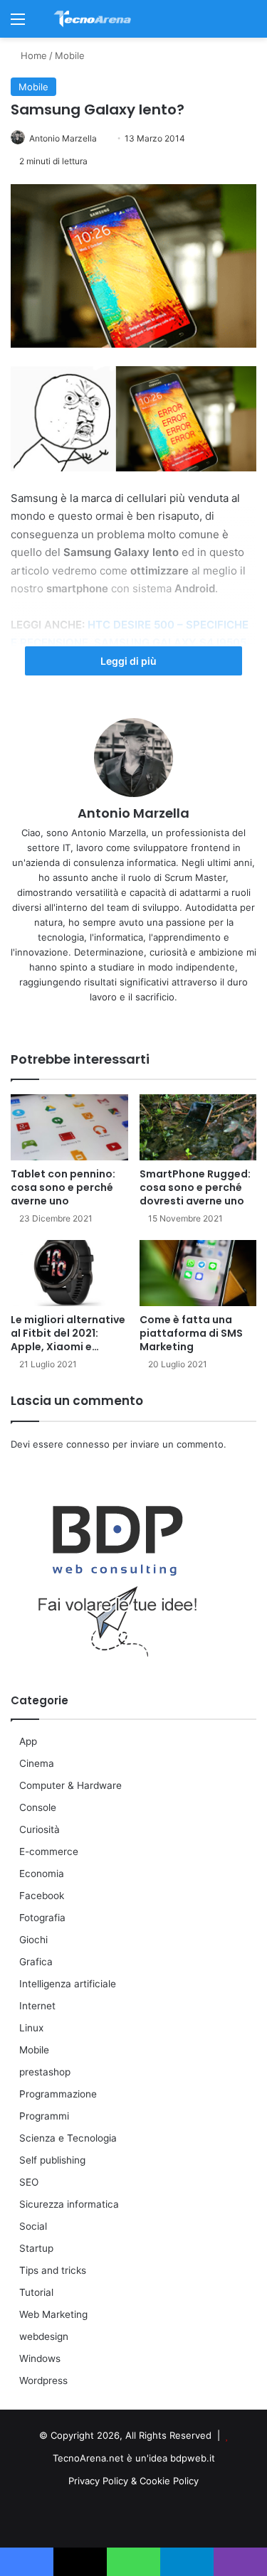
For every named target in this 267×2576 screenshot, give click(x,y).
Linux (31, 2028)
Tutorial (36, 2292)
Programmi (44, 2116)
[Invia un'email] (102, 138)
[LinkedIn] (134, 1020)
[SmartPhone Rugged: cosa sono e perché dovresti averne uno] (198, 1127)
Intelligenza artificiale (68, 1984)
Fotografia (42, 1918)
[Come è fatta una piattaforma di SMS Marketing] (198, 1273)
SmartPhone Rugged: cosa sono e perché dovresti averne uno (195, 1187)
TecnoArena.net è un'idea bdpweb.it (134, 2458)
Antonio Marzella (63, 138)
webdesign (44, 2336)
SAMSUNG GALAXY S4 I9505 (170, 642)
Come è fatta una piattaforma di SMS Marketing (191, 1333)
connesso (88, 1444)
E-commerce (49, 1851)
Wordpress (43, 2380)
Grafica (36, 1962)
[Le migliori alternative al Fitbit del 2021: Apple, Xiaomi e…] (69, 1273)
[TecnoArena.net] (93, 19)
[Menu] (18, 24)
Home (32, 55)
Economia (42, 1874)
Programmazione (58, 2094)
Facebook (42, 1896)
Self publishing (52, 2160)
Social (33, 2226)
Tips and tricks (53, 2270)
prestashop (45, 2072)
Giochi (33, 1940)
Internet (37, 2006)
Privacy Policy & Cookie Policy (133, 2481)
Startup (36, 2248)
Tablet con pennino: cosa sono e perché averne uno (63, 1187)
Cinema (37, 1763)
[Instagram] (151, 1020)
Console (38, 1807)
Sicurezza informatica (69, 2204)
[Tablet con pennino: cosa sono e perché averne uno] (69, 1127)
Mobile (70, 55)
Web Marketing (53, 2314)
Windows (40, 2358)
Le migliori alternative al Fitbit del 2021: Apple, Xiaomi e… (68, 1333)
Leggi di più (130, 661)
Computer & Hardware (70, 1785)
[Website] (117, 1020)
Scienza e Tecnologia (68, 2138)
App (28, 1741)
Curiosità (40, 1829)
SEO (29, 2182)
